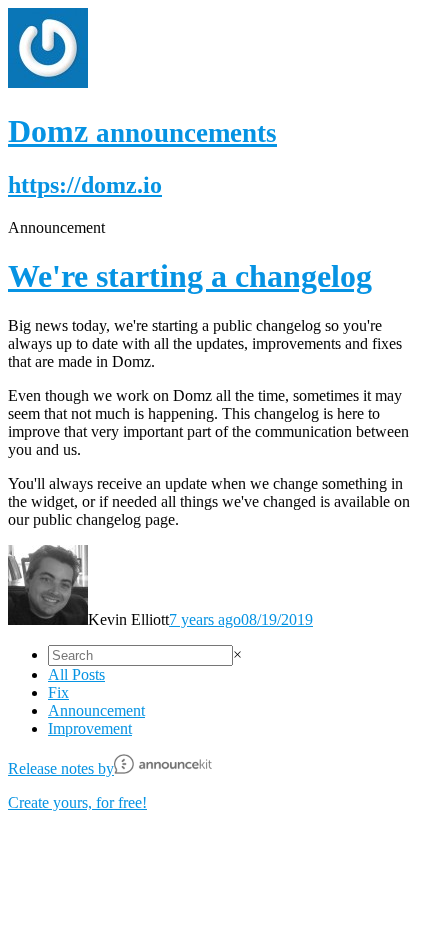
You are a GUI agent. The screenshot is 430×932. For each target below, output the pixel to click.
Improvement (90, 728)
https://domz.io (85, 185)
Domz (142, 131)
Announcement (96, 710)
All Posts (76, 674)
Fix (58, 692)
